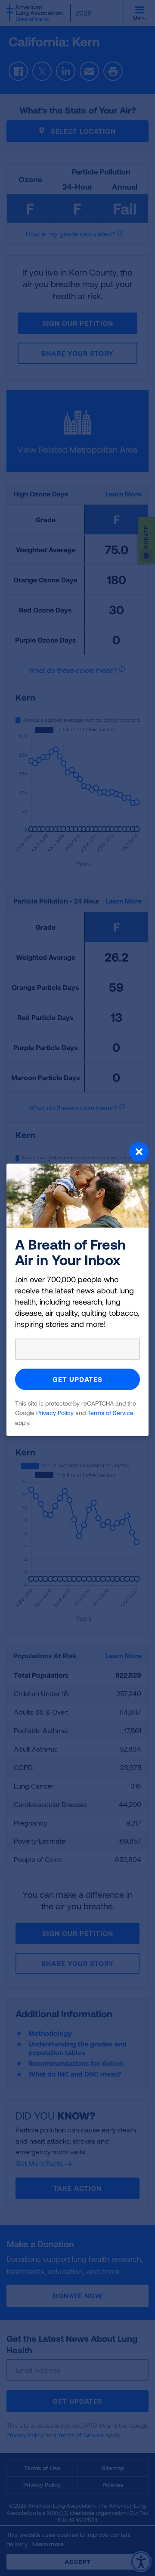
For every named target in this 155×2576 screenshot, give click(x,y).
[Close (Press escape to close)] (77, 1153)
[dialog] (77, 1288)
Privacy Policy (55, 1413)
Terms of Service (110, 1413)
